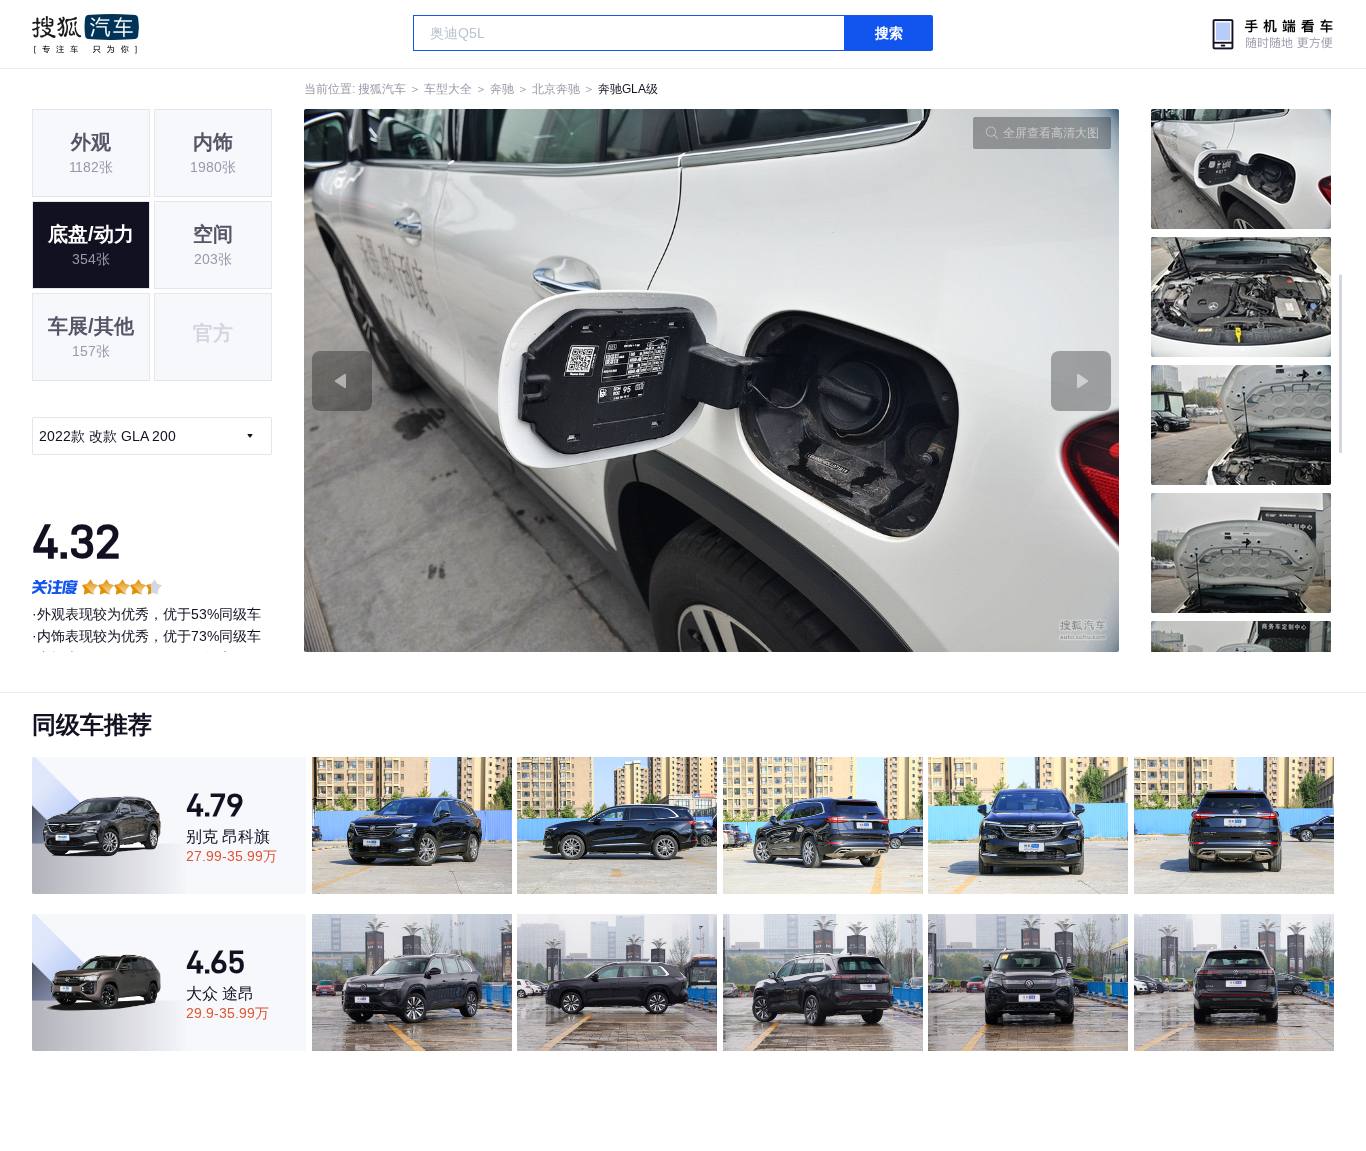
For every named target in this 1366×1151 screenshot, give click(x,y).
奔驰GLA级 (628, 89)
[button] (508, 380)
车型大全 (448, 89)
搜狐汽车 (85, 34)
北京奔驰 (556, 89)
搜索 (889, 33)
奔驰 (502, 89)
